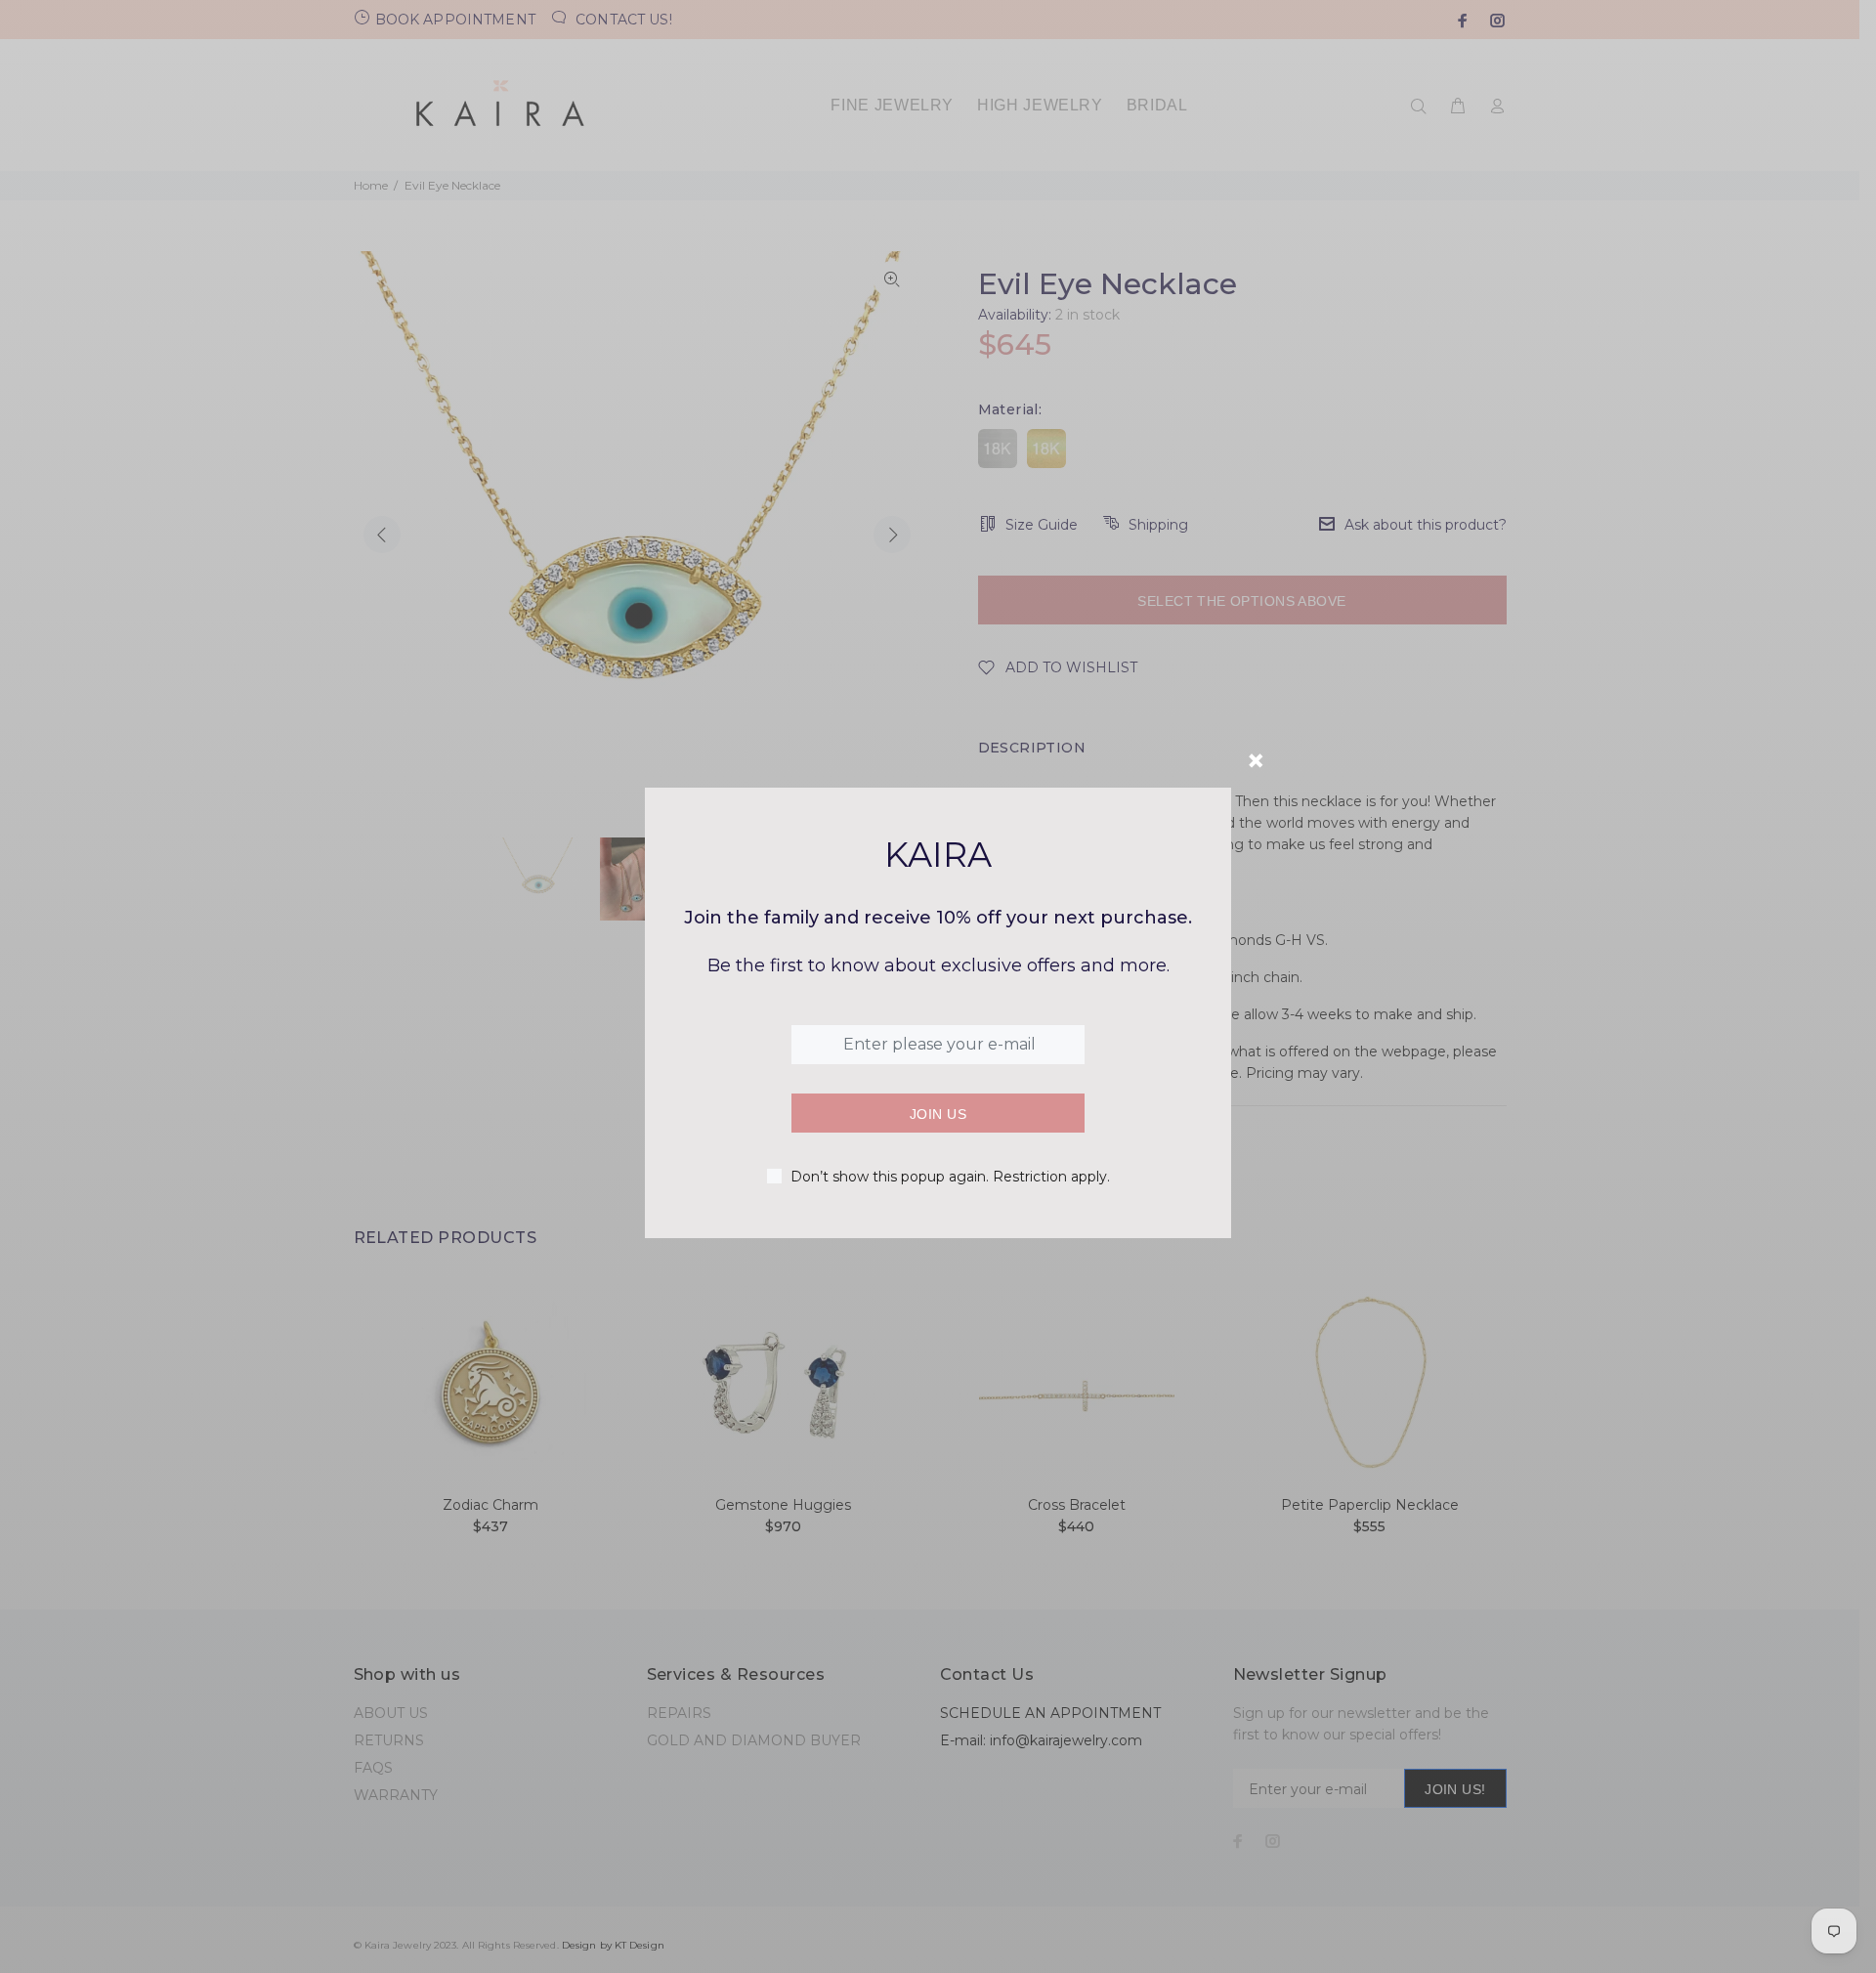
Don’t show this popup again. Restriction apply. (950, 1177)
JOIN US (938, 1114)
